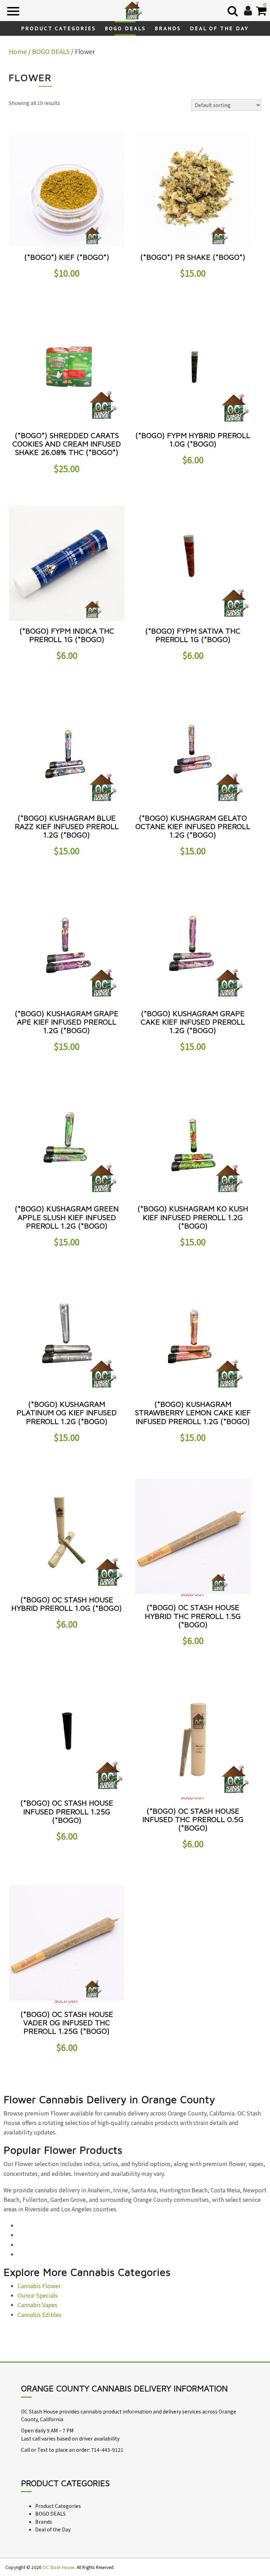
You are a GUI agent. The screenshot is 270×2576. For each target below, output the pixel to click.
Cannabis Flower (39, 2286)
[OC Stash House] (132, 9)
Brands (168, 28)
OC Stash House (58, 2567)
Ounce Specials (38, 2295)
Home (18, 51)
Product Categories (59, 28)
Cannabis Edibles (40, 2315)
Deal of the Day (219, 28)
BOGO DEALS (125, 28)
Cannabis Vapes (37, 2305)
